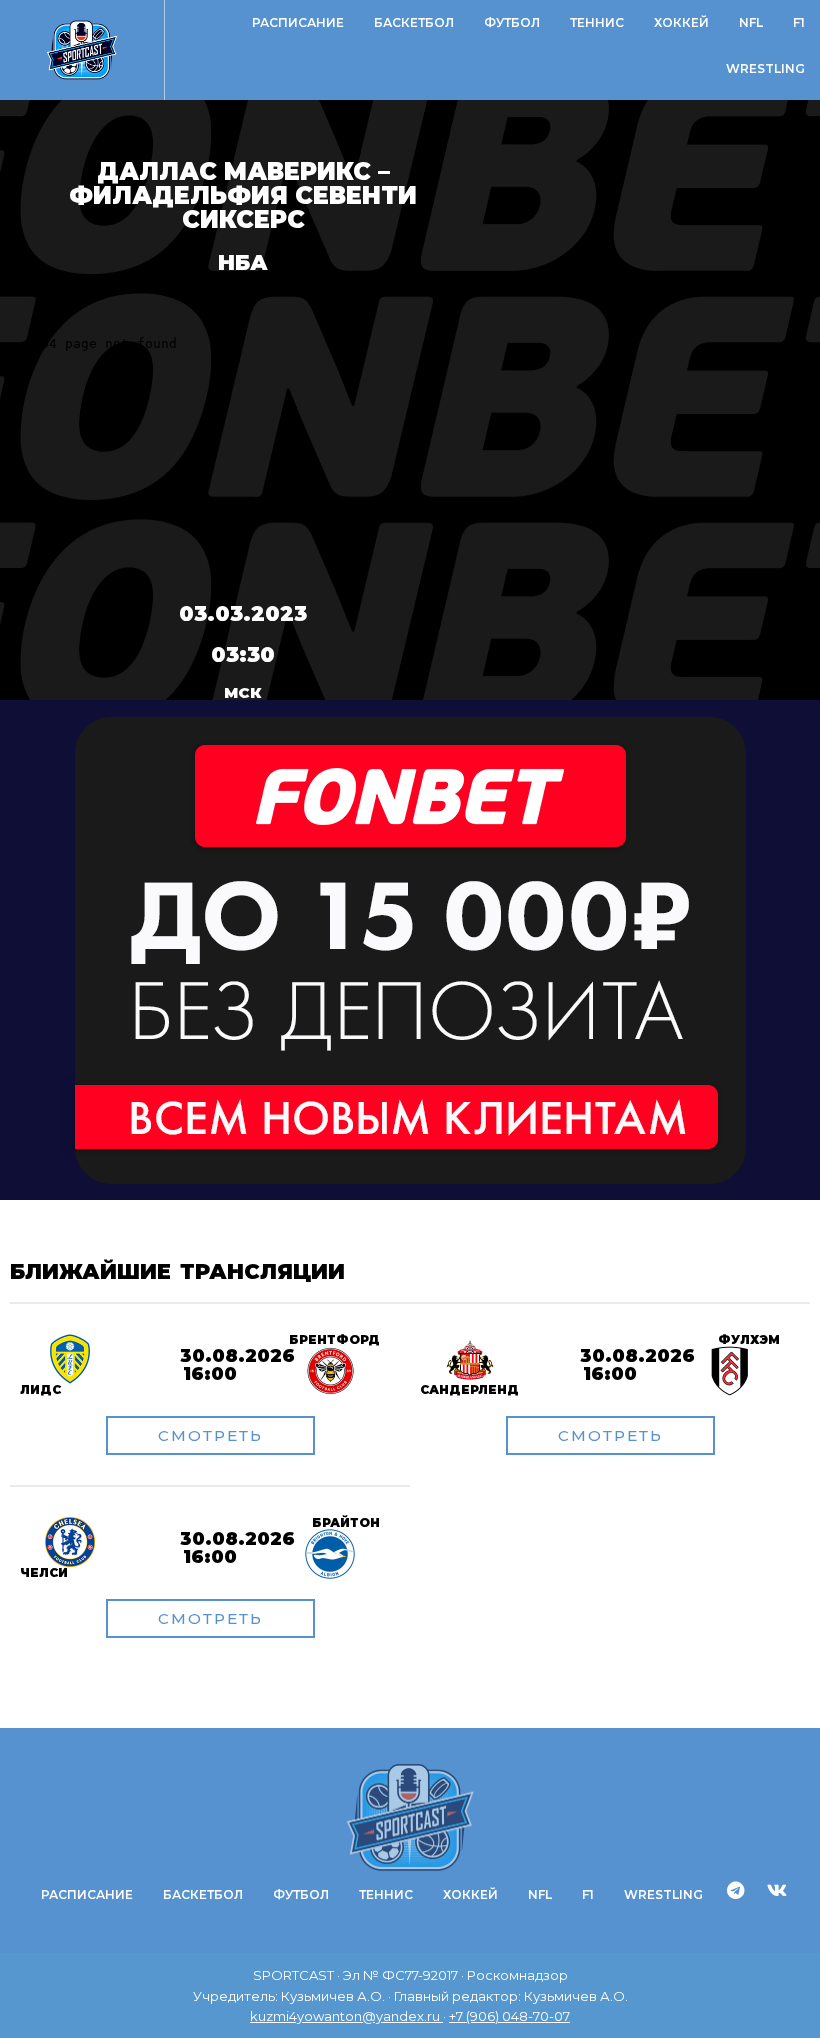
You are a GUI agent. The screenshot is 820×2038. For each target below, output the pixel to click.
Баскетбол (414, 22)
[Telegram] (736, 1890)
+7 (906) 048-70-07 (509, 2016)
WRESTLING (765, 68)
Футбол (512, 22)
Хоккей (681, 22)
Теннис (597, 22)
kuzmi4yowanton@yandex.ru (346, 2016)
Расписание (298, 22)
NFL (751, 22)
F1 (799, 22)
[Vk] (777, 1890)
